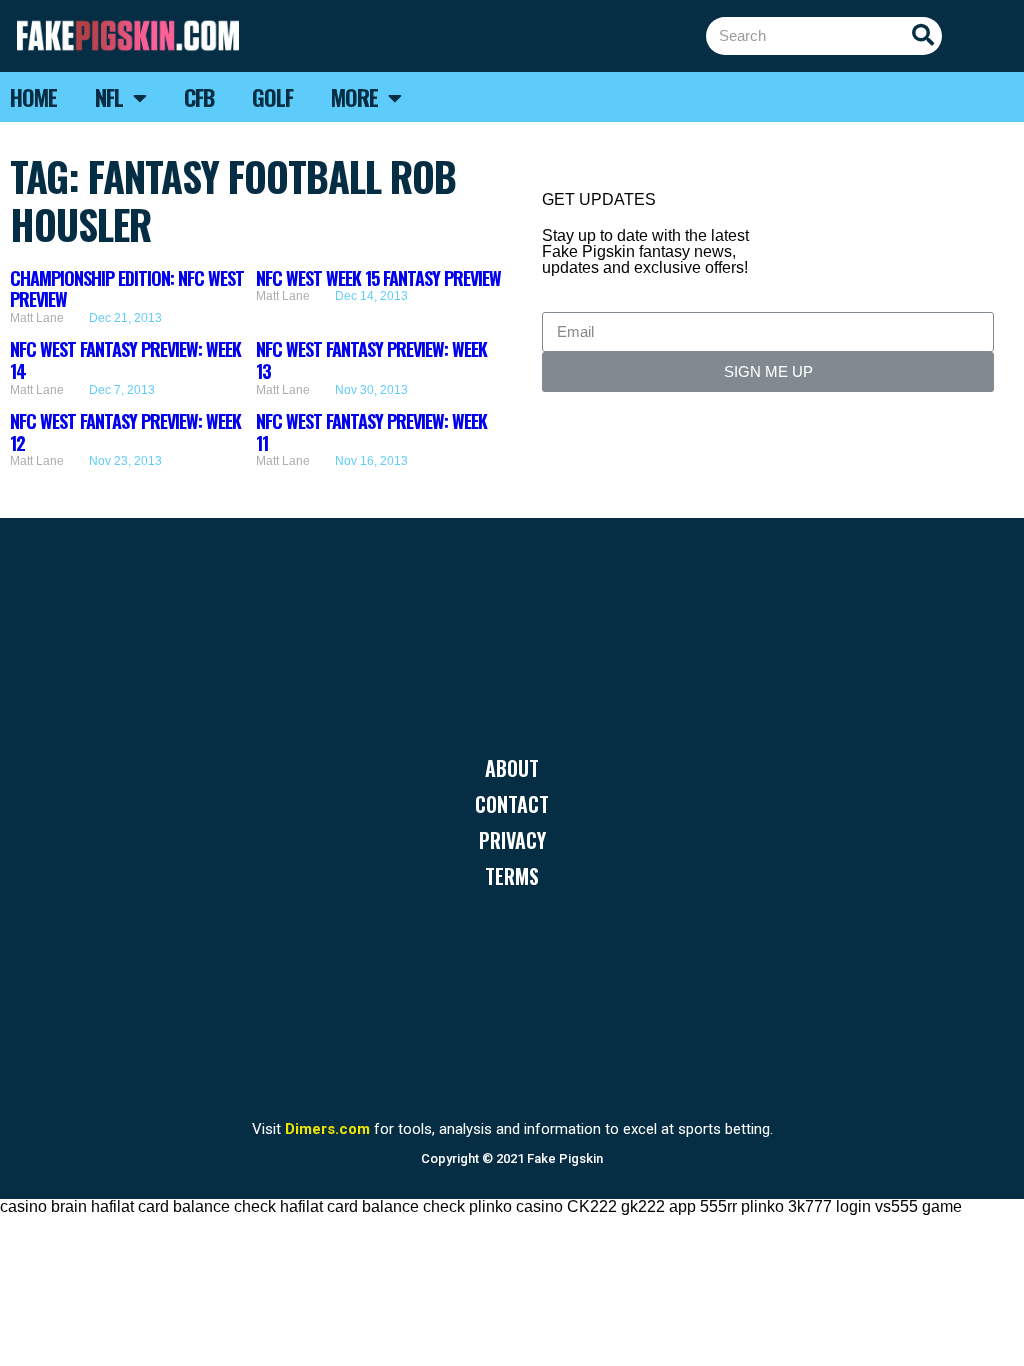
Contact (512, 804)
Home (33, 97)
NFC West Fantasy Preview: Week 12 (125, 432)
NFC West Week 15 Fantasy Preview (378, 278)
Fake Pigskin (565, 1158)
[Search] (923, 36)
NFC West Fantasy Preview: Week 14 (125, 360)
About (512, 768)
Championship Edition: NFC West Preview (127, 289)
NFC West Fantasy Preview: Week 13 (371, 360)
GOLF (272, 97)
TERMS (512, 876)
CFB (199, 97)
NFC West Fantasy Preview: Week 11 (371, 432)
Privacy (512, 840)
